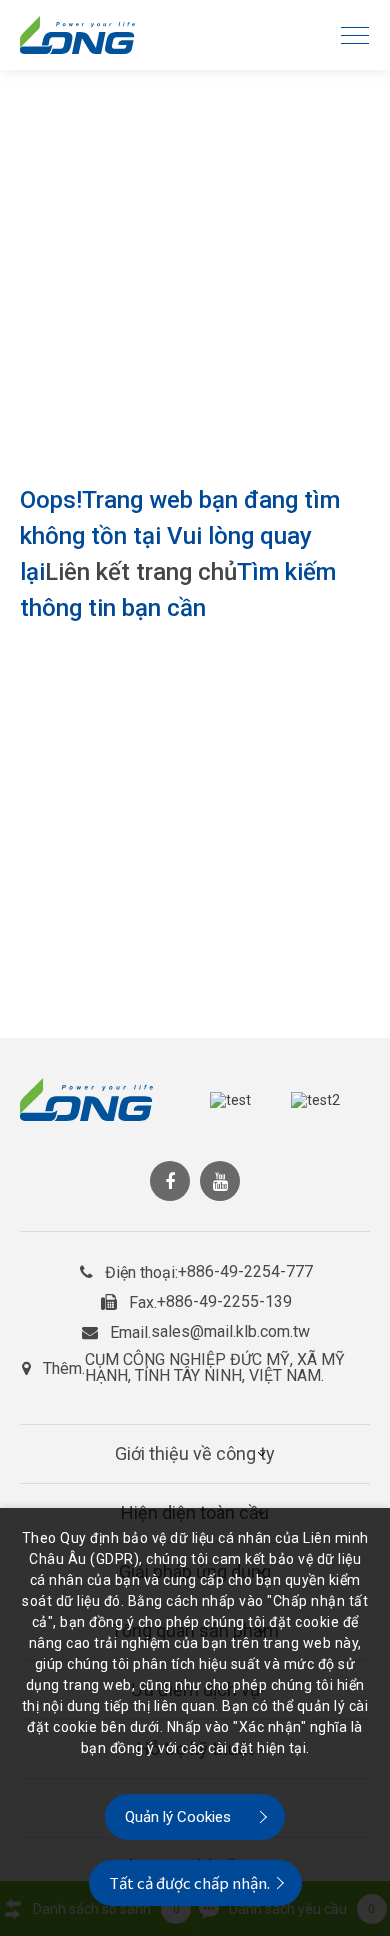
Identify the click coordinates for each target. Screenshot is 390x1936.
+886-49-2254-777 (245, 1272)
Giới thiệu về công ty (195, 1453)
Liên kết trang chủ (141, 572)
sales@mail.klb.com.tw (230, 1332)
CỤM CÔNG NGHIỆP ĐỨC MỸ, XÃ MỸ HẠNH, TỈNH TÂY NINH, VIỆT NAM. (215, 1368)
